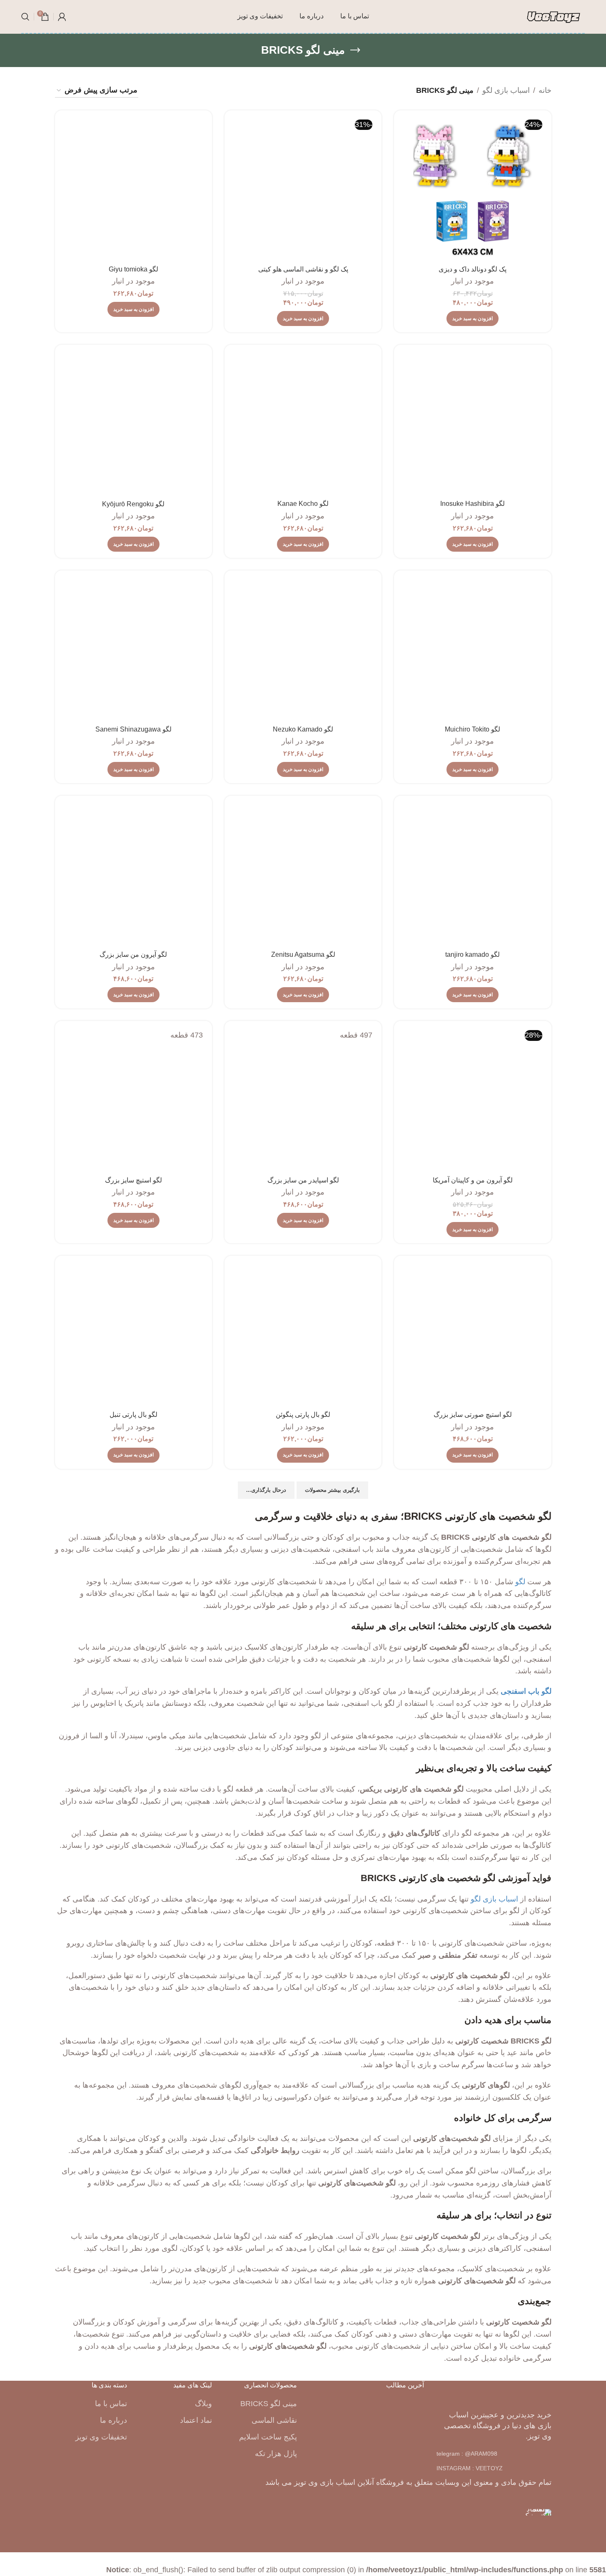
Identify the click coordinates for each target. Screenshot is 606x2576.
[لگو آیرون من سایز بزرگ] (133, 874)
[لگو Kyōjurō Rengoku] (133, 423)
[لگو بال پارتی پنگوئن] (303, 1334)
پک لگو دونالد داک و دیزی (473, 269)
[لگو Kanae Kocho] (303, 423)
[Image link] (494, 2393)
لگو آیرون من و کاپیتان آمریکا (473, 1180)
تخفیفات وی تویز (101, 2437)
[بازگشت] (355, 50)
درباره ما (113, 2420)
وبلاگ (203, 2404)
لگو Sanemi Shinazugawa (133, 729)
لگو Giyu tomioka (133, 269)
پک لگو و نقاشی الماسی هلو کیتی (303, 269)
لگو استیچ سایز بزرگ (133, 1180)
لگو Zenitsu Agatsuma (303, 954)
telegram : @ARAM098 (467, 2454)
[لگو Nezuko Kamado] (303, 649)
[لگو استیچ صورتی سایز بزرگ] (473, 1334)
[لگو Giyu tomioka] (133, 189)
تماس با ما (111, 2404)
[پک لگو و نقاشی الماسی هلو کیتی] (303, 189)
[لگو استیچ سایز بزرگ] (133, 1099)
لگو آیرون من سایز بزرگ (133, 954)
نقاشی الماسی (274, 2420)
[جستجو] (25, 17)
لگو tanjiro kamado (473, 954)
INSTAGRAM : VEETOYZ (470, 2468)
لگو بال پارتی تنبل (133, 1415)
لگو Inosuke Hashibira (473, 504)
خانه (545, 90)
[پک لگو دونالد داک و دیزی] (473, 189)
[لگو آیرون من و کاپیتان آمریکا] (473, 1099)
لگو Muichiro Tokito (473, 729)
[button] (473, 319)
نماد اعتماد (196, 2420)
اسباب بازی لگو (506, 90)
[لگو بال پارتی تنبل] (133, 1334)
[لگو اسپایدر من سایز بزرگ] (303, 1099)
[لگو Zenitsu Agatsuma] (303, 874)
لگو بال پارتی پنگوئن (303, 1415)
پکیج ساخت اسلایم (268, 2437)
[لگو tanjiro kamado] (473, 874)
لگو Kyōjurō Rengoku (133, 504)
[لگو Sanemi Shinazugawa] (133, 649)
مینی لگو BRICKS (269, 2404)
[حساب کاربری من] (62, 17)
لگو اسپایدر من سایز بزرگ (303, 1180)
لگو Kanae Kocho (303, 504)
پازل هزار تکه (276, 2454)
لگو (520, 1582)
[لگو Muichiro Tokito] (473, 649)
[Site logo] (554, 16)
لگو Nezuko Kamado (303, 729)
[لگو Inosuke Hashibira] (473, 423)
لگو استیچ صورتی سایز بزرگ (473, 1415)
